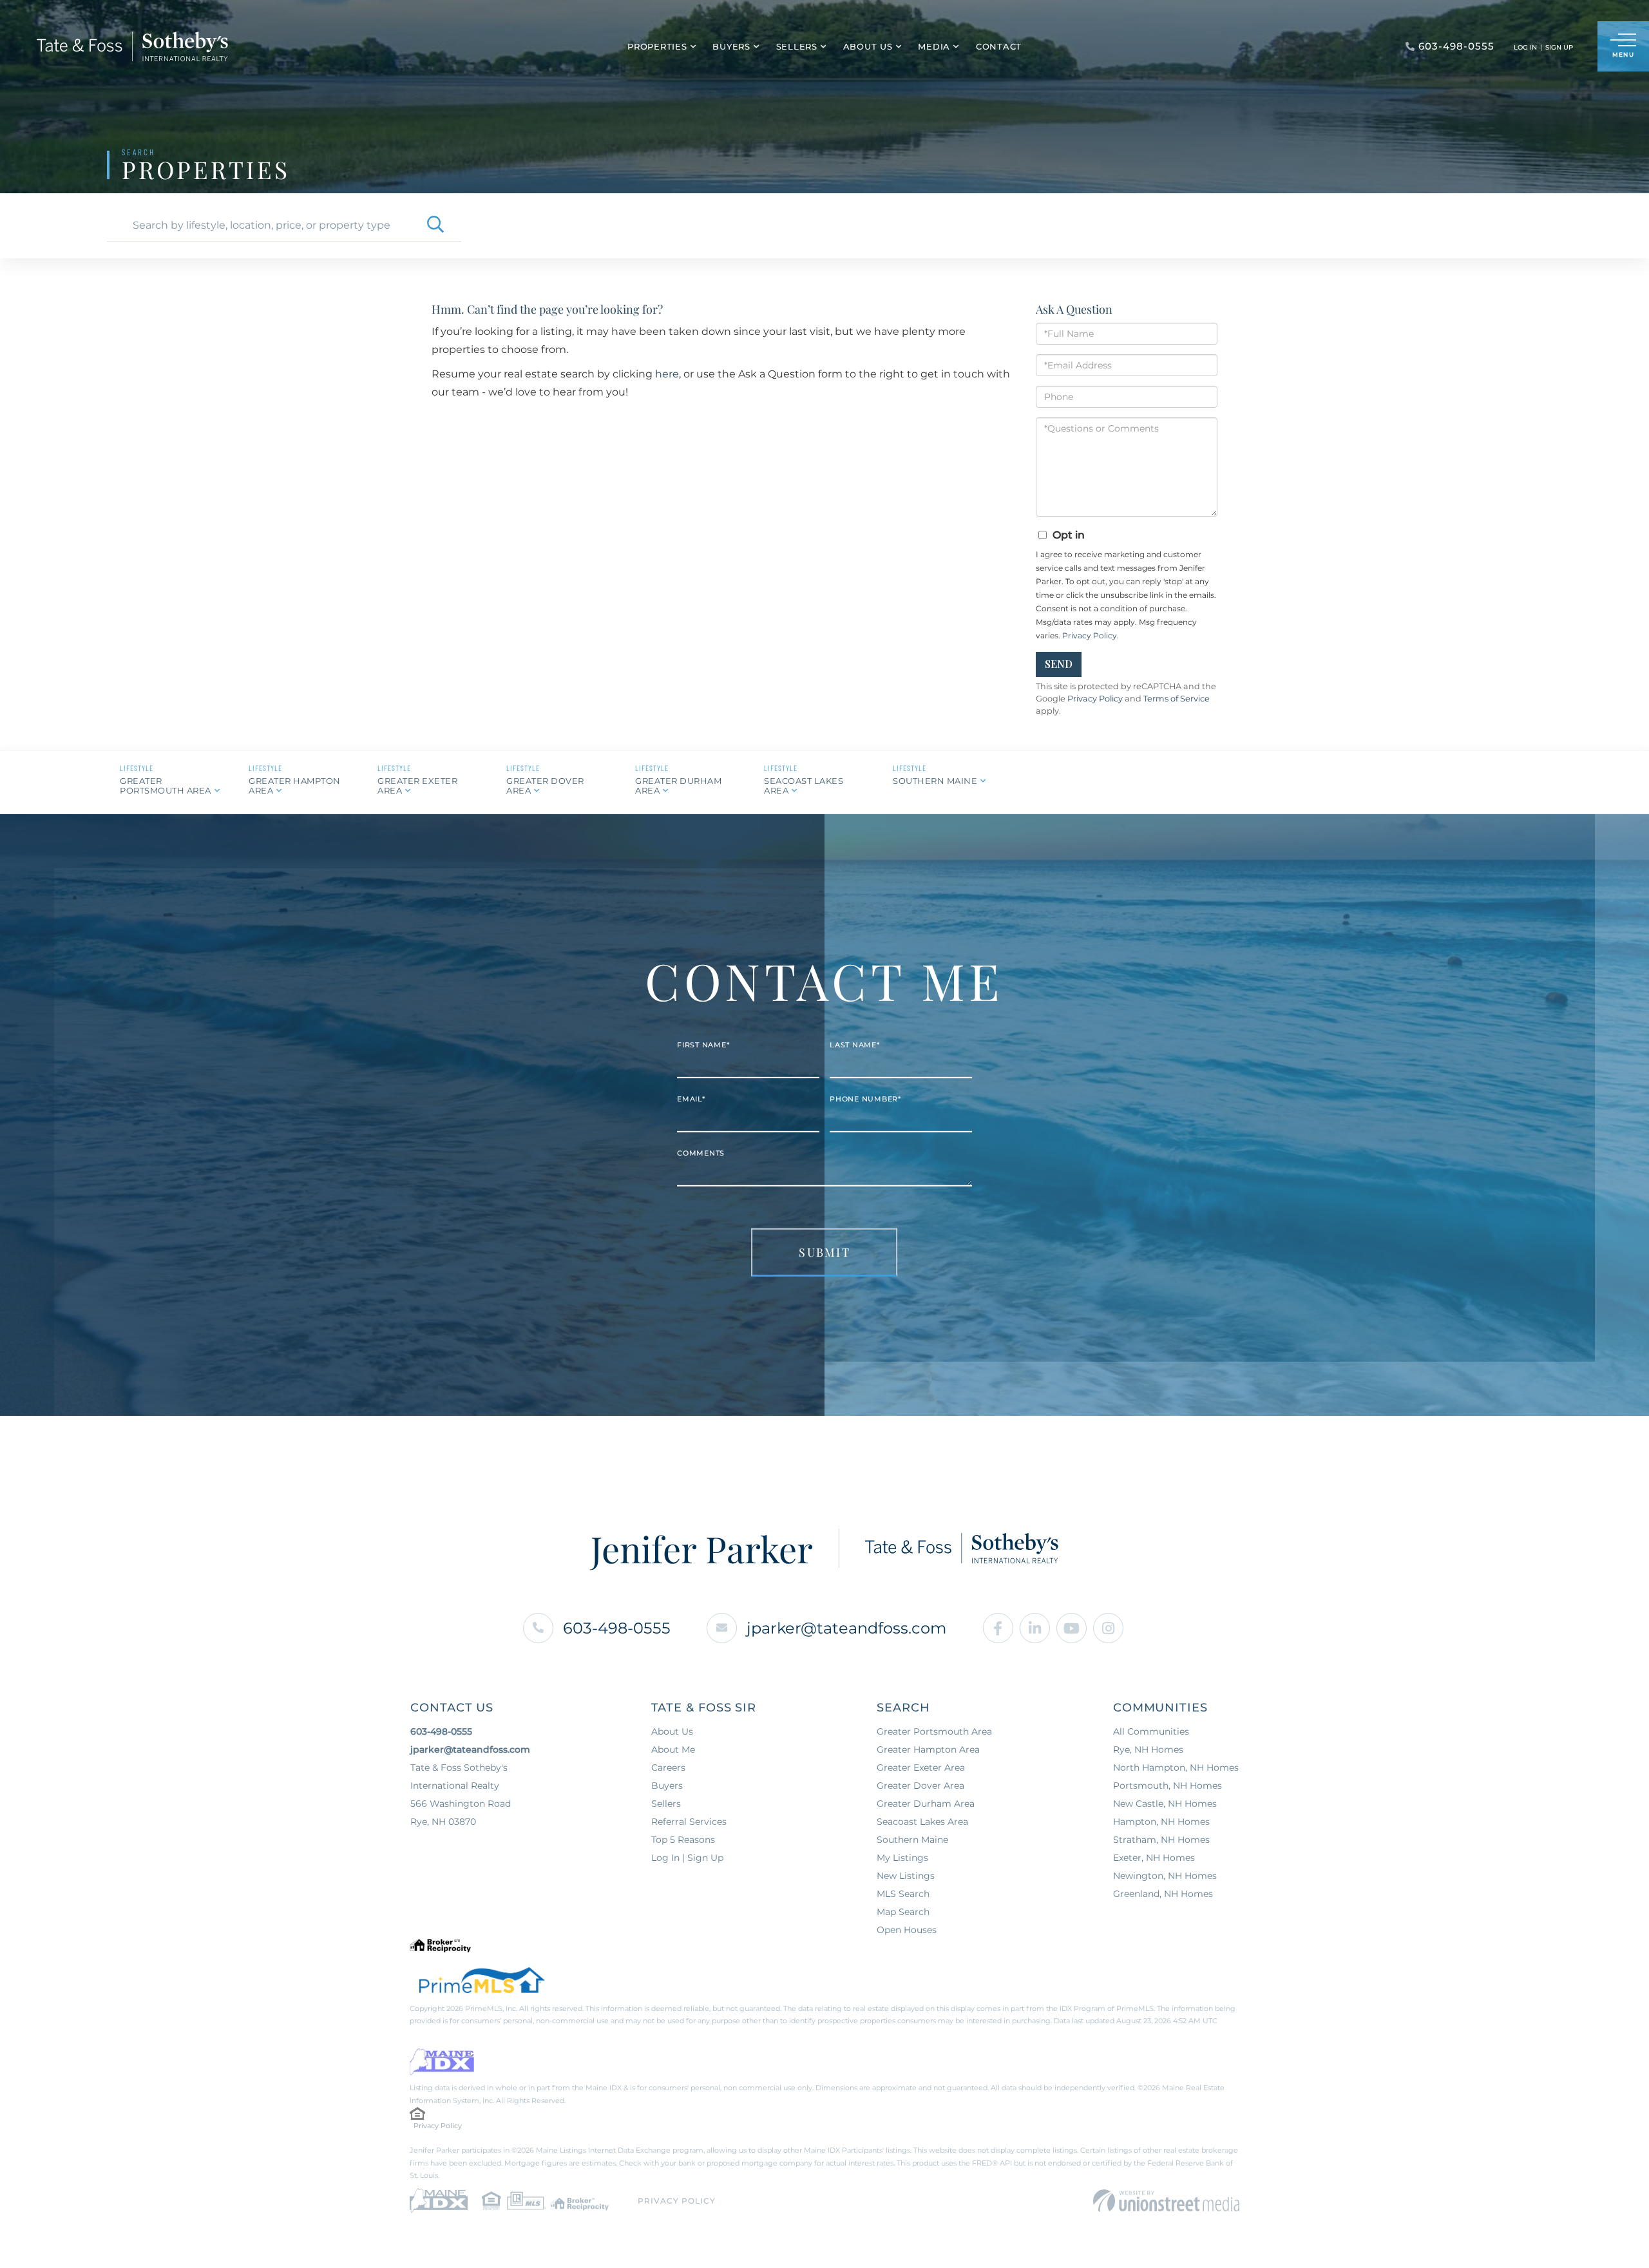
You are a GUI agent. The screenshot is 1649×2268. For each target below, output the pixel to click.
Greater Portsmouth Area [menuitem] (934, 1731)
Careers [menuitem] (668, 1768)
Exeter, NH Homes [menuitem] (1154, 1858)
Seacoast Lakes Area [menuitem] (922, 1822)
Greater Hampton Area (295, 786)
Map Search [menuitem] (903, 1912)
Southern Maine (935, 781)
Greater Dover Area (545, 786)
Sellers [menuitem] (797, 46)
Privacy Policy (1090, 635)
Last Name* (855, 1045)
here (667, 374)
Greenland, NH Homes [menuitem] (1163, 1894)
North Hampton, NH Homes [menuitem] (1176, 1768)
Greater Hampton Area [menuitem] (928, 1749)
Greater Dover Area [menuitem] (920, 1786)
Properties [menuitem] (657, 46)
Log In (1525, 47)
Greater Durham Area (678, 786)
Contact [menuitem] (999, 46)
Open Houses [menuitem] (907, 1930)
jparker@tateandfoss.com (846, 1628)
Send (1059, 664)
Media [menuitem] (934, 46)
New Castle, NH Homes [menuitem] (1165, 1804)
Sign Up (1559, 47)
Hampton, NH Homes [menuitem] (1161, 1822)
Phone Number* (865, 1099)
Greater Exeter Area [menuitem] (921, 1768)
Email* (691, 1099)
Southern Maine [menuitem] (912, 1840)
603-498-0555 (617, 1628)
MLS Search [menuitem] (903, 1894)
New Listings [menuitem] (906, 1876)
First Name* (703, 1045)
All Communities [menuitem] (1151, 1731)
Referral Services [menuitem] (689, 1822)
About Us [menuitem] (868, 46)
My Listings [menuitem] (902, 1858)
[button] (435, 225)
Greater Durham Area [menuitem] (926, 1804)
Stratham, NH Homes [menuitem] (1161, 1840)
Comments (701, 1153)
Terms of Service (1177, 699)
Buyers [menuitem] (731, 46)
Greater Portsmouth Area (166, 786)
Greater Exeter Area (417, 786)
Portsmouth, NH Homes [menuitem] (1168, 1786)
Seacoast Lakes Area (804, 786)
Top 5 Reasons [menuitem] (683, 1840)
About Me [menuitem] (673, 1749)
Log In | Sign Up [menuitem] (687, 1858)
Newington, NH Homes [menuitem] (1165, 1876)
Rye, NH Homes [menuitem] (1148, 1749)
